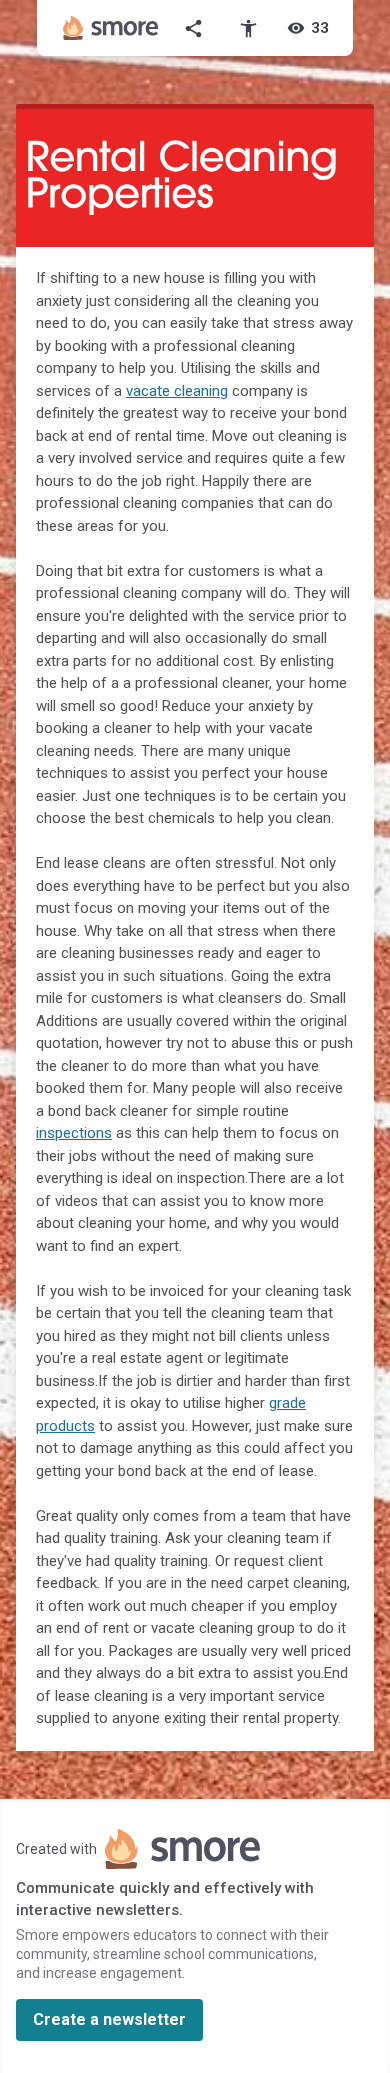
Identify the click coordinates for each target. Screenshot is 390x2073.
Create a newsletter (109, 2019)
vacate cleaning (177, 391)
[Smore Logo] (111, 28)
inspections (74, 1133)
